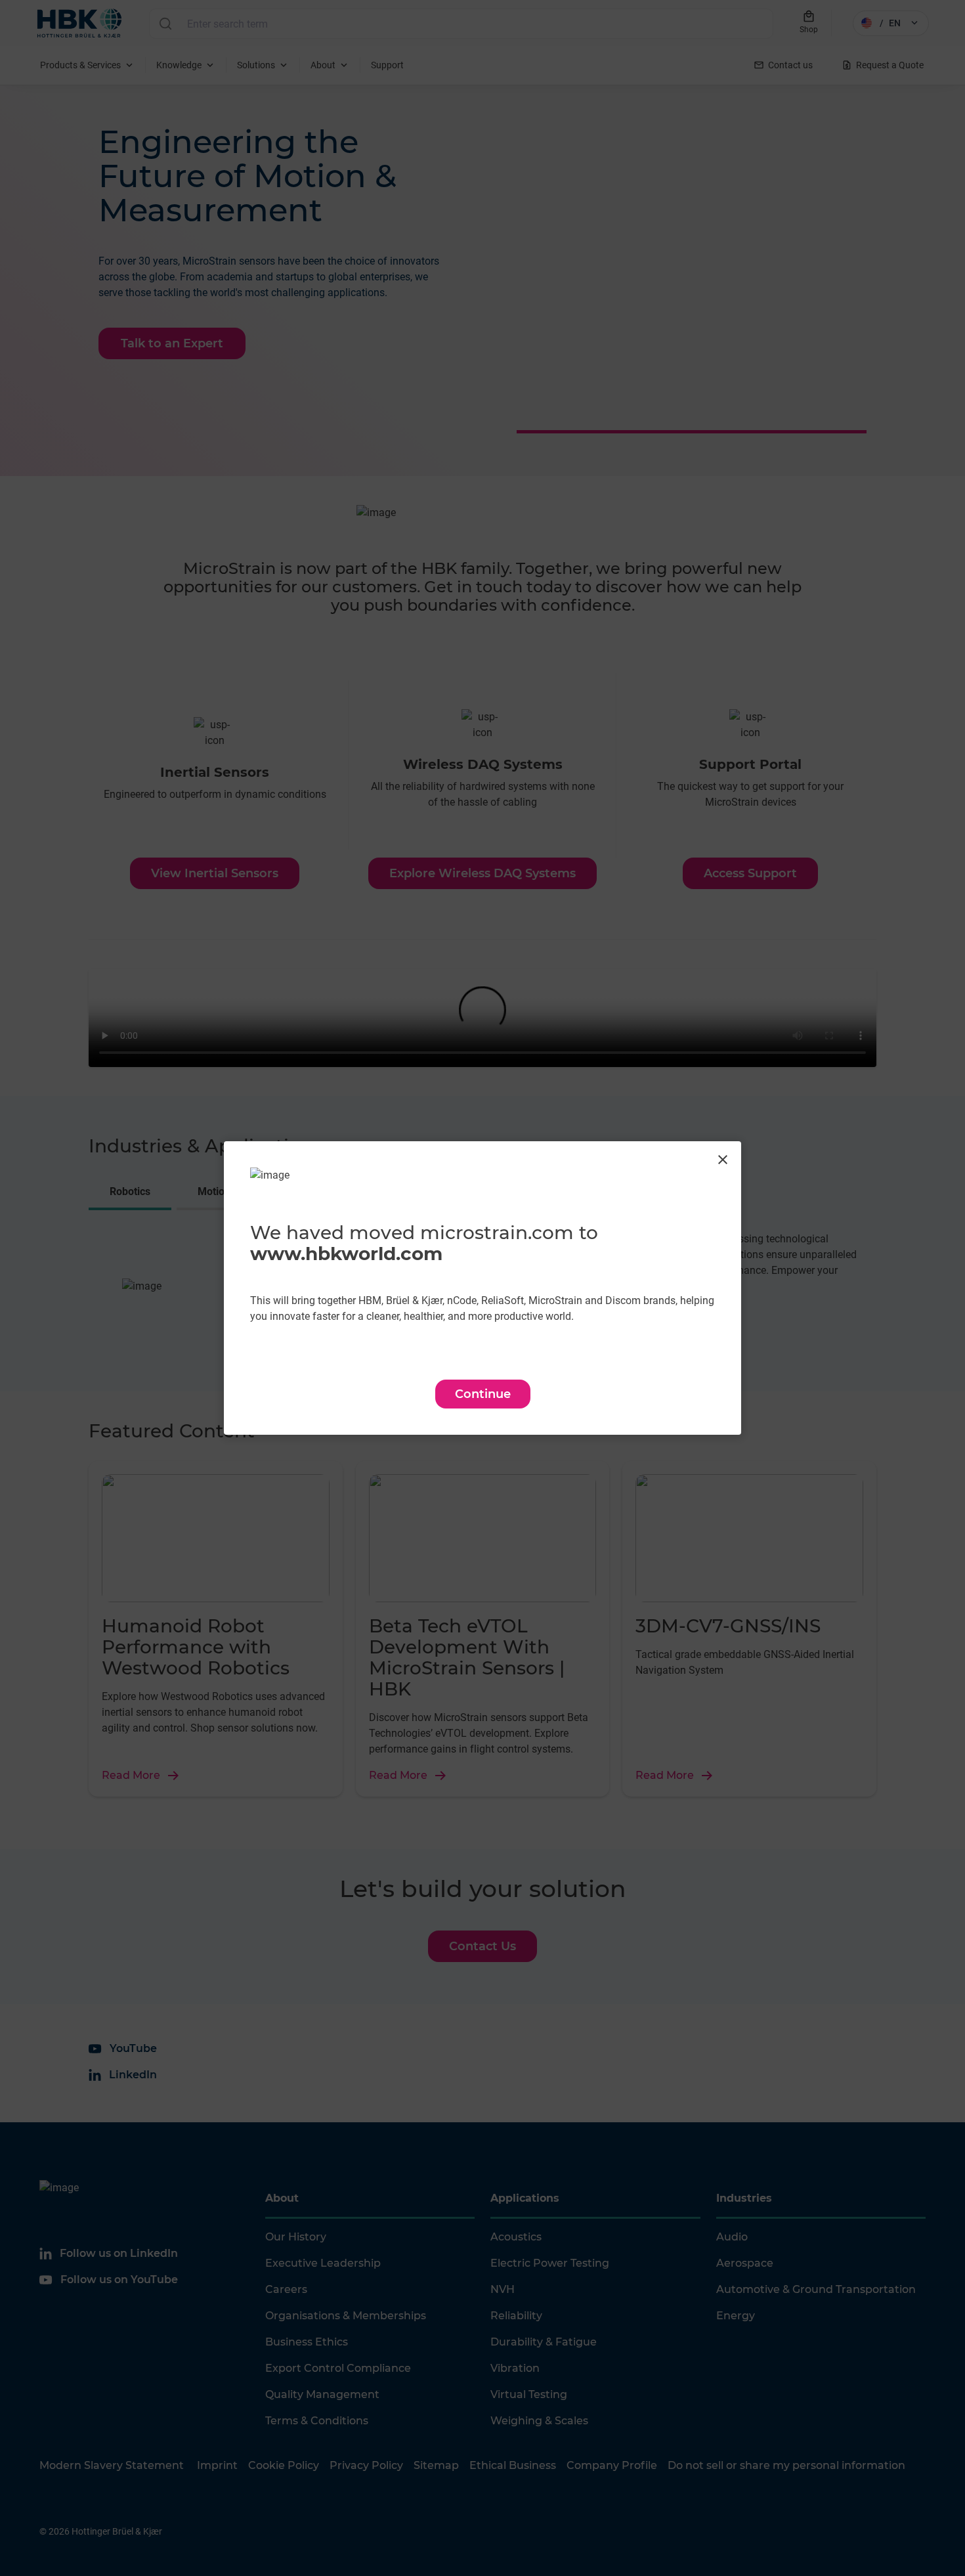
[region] (482, 1288)
